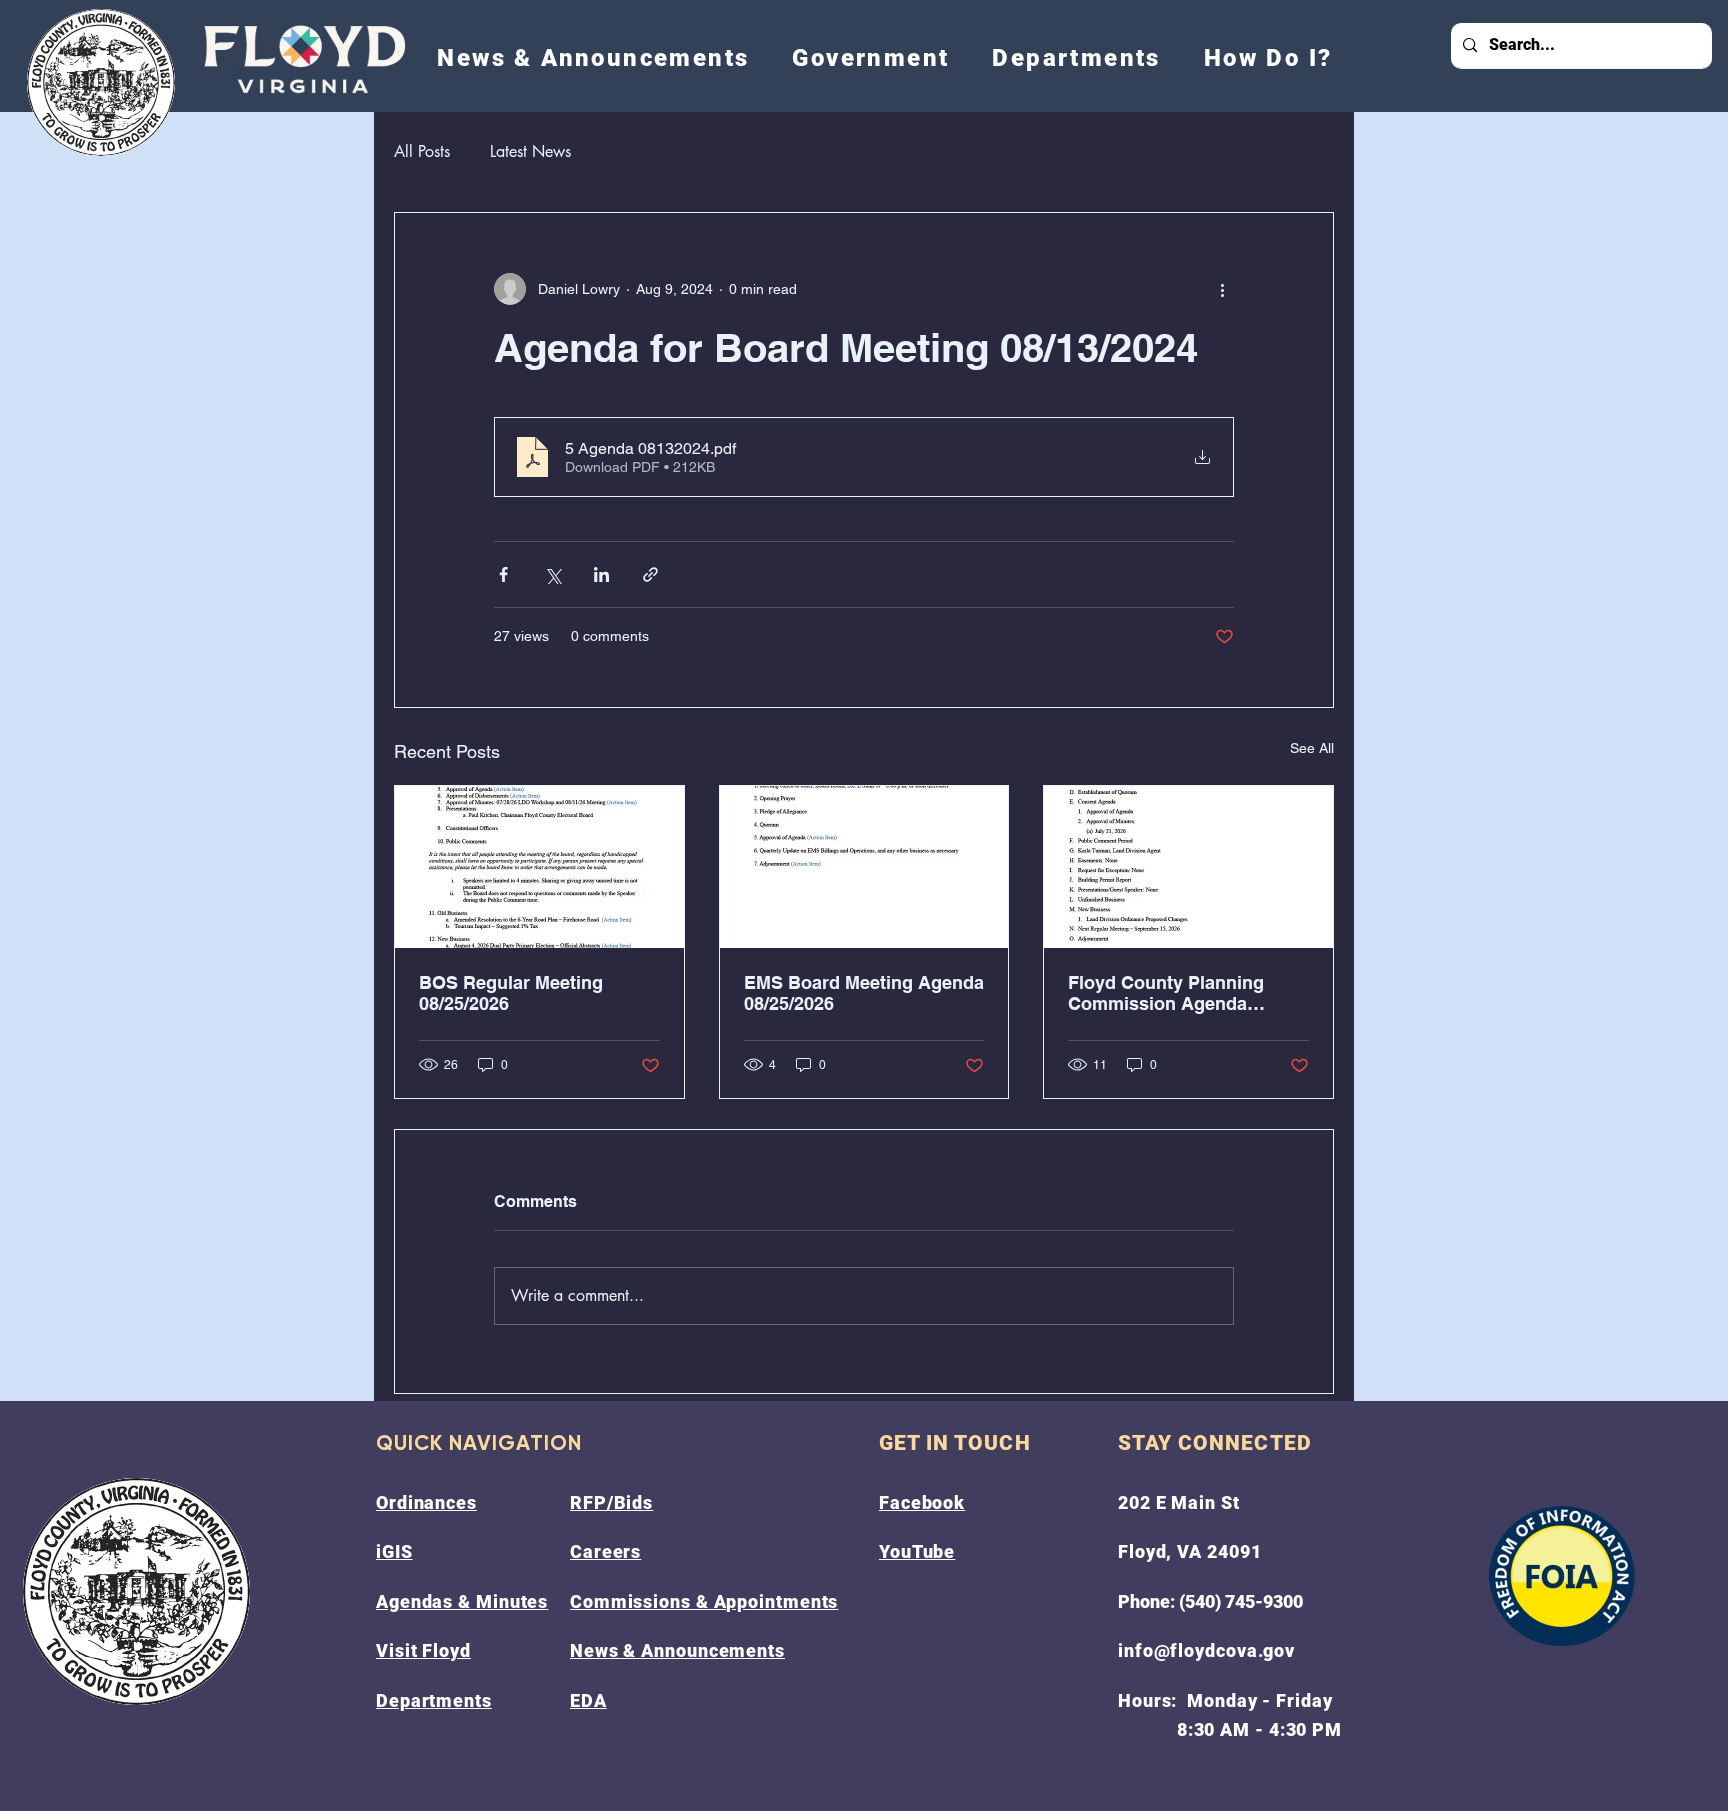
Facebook (922, 1502)
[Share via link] (650, 574)
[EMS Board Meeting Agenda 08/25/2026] (864, 867)
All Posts (422, 151)
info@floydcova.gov (1206, 1650)
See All (1312, 748)
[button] (871, 58)
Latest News (530, 151)
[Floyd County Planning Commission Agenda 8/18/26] (1188, 867)
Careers (605, 1551)
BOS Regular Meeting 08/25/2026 (511, 993)
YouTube (917, 1551)
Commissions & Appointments (704, 1601)
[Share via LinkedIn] (601, 574)
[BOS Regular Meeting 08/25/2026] (539, 867)
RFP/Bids (611, 1502)
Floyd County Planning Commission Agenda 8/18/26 (1166, 993)
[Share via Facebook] (503, 574)
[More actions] (1222, 289)
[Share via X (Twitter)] (552, 574)
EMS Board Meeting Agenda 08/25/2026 (864, 993)
